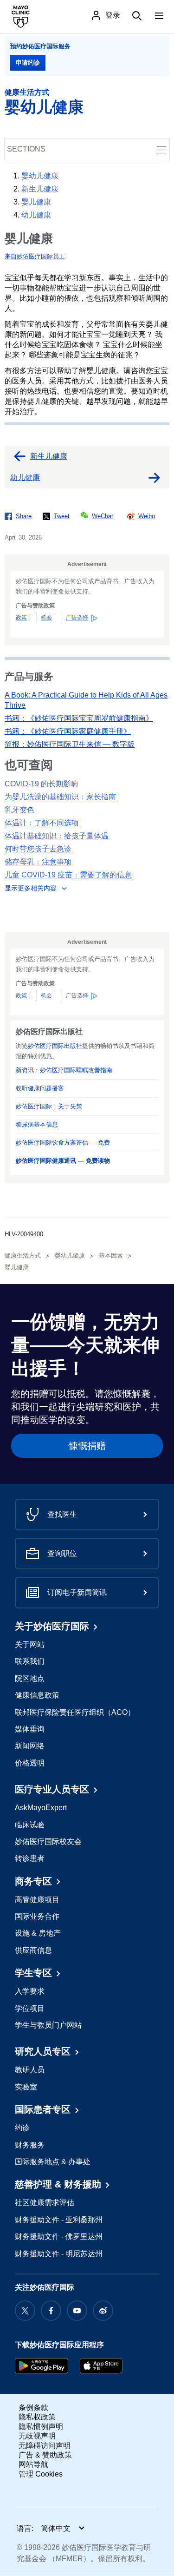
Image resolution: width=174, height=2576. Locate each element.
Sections (26, 149)
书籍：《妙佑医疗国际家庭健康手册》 (68, 731)
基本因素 (111, 1255)
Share (24, 516)
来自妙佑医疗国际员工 (35, 256)
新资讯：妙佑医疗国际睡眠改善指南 (64, 1070)
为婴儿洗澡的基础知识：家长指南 (60, 797)
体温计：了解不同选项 (42, 823)
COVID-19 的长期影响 (41, 784)
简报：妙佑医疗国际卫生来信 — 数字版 (70, 744)
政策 (21, 618)
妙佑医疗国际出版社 (55, 1046)
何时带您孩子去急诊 (38, 849)
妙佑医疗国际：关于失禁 (49, 1106)
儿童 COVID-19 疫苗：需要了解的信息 (68, 875)
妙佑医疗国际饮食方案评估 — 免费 (63, 1143)
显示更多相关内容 (31, 888)
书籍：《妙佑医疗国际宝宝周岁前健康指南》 (79, 718)
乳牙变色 (19, 810)
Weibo (147, 516)
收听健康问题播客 (40, 1088)
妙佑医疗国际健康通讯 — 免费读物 (63, 1161)
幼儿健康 (36, 215)
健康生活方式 (27, 92)
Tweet (62, 516)
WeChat (103, 516)
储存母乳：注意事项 (38, 862)
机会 (46, 618)
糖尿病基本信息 (37, 1124)
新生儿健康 (40, 189)
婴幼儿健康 (44, 107)
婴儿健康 (36, 202)
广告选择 (77, 618)
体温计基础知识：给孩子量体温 (57, 836)
